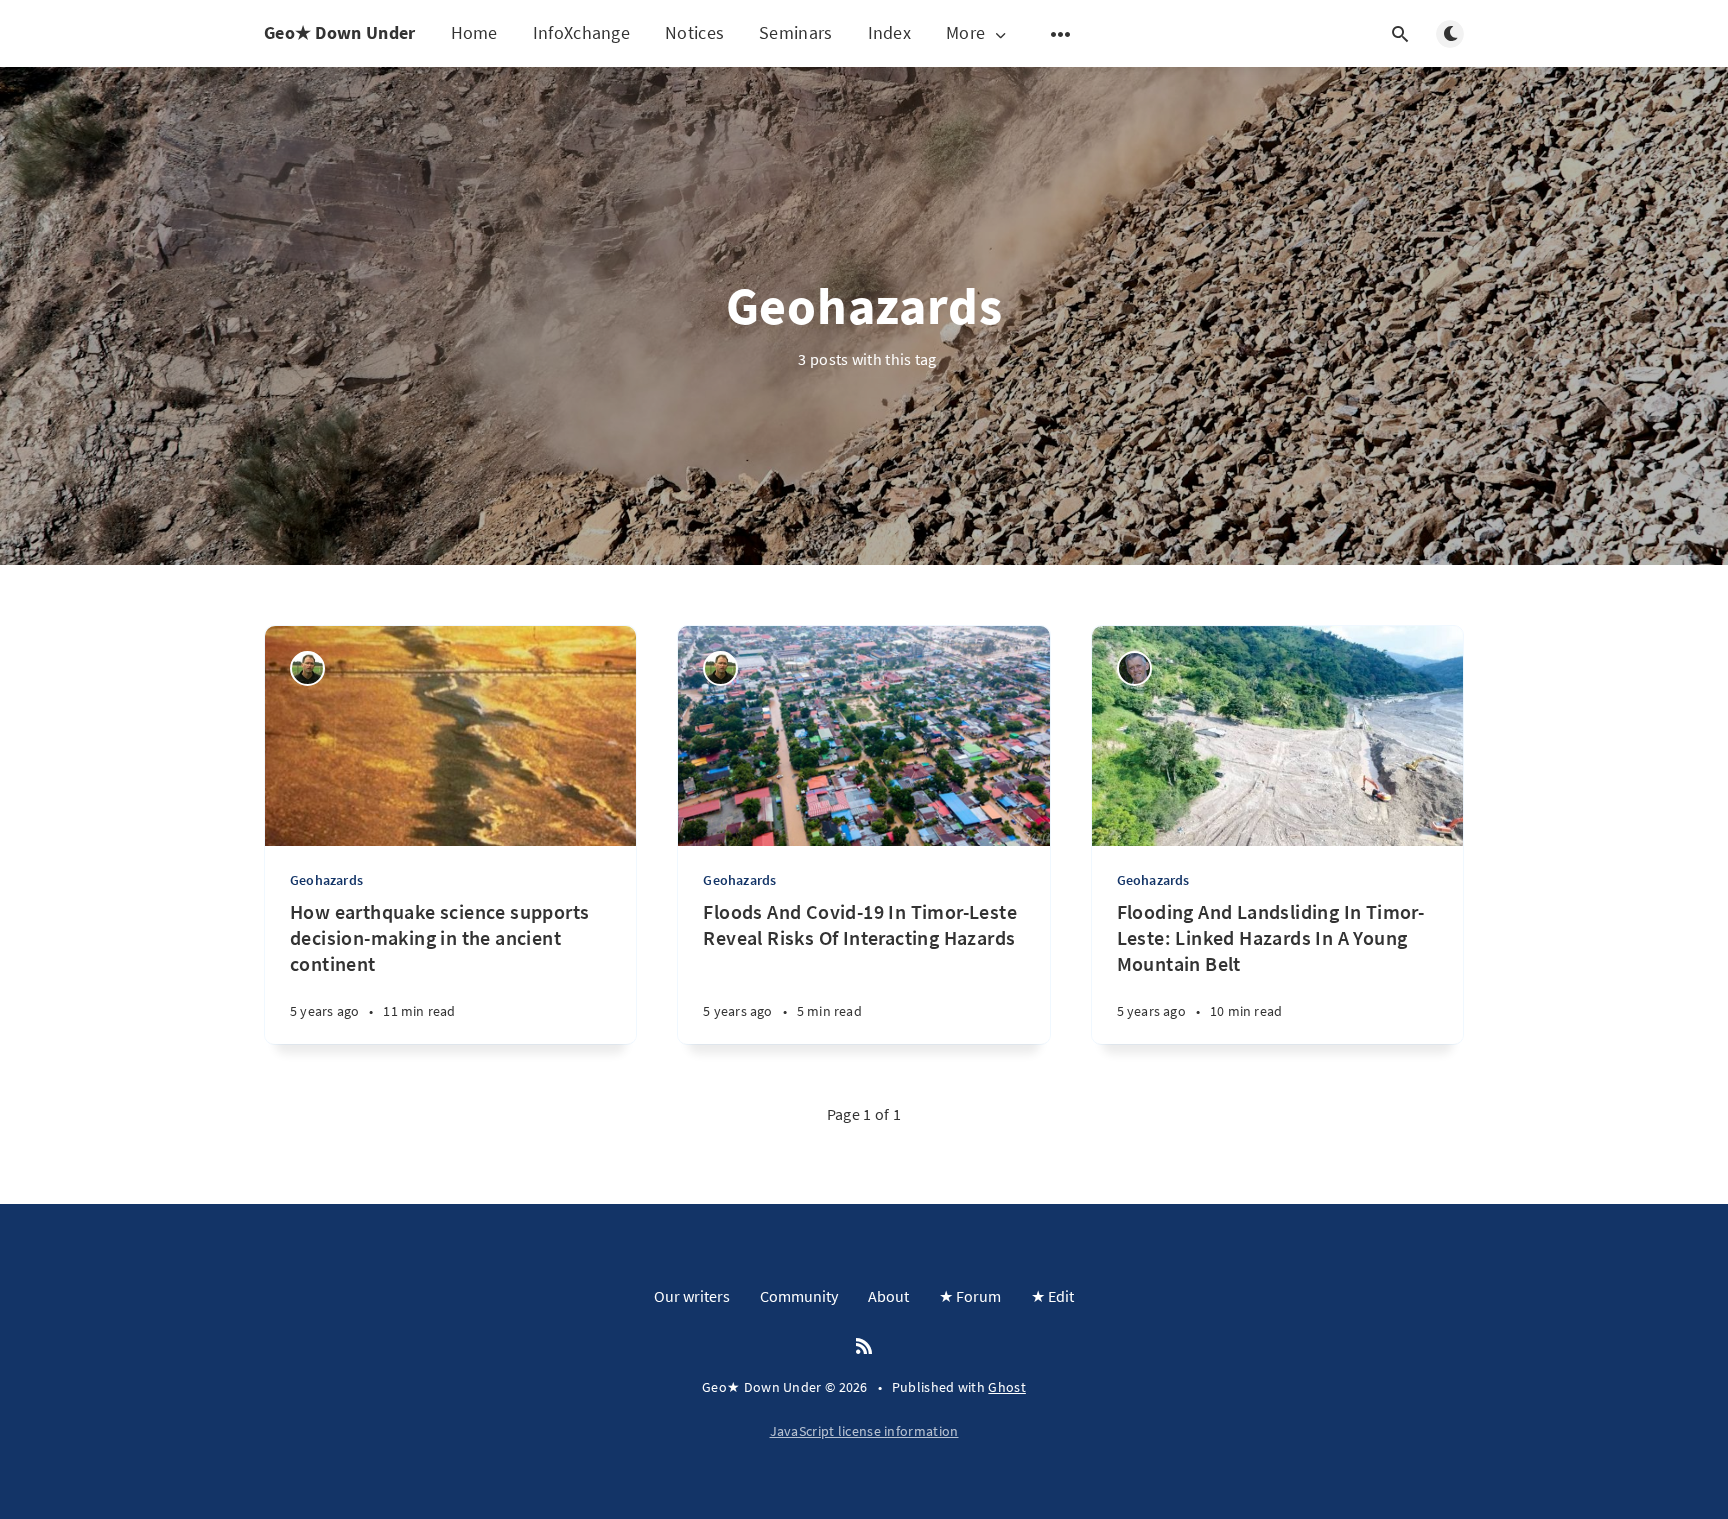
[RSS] (864, 1347)
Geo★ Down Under (340, 32)
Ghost (1007, 1387)
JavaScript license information (864, 1431)
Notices (694, 32)
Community (799, 1296)
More (965, 33)
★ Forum (970, 1296)
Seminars (795, 32)
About (888, 1296)
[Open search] (1400, 34)
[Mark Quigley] (307, 668)
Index (890, 32)
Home (474, 32)
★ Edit (1052, 1296)
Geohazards (326, 880)
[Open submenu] (1061, 34)
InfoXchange (581, 32)
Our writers (692, 1296)
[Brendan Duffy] (1134, 668)
